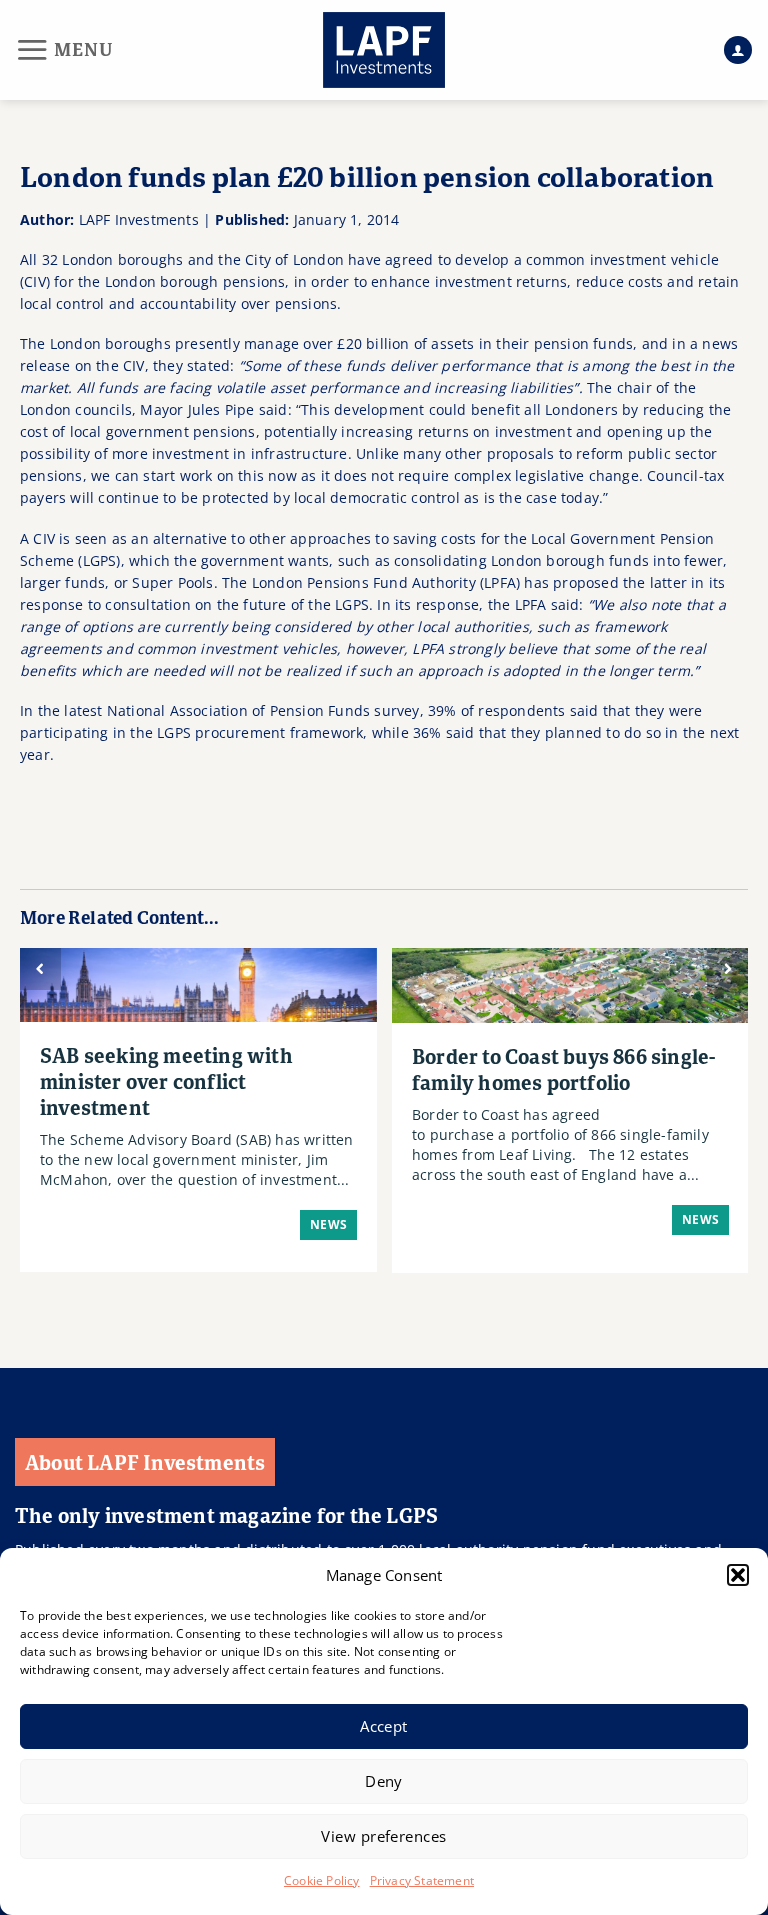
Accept (384, 1726)
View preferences (383, 1836)
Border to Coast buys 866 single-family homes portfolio (563, 1069)
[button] (738, 1575)
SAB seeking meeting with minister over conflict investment (166, 1081)
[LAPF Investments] (384, 50)
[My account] (738, 50)
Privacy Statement (422, 1880)
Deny (384, 1781)
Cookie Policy (322, 1880)
